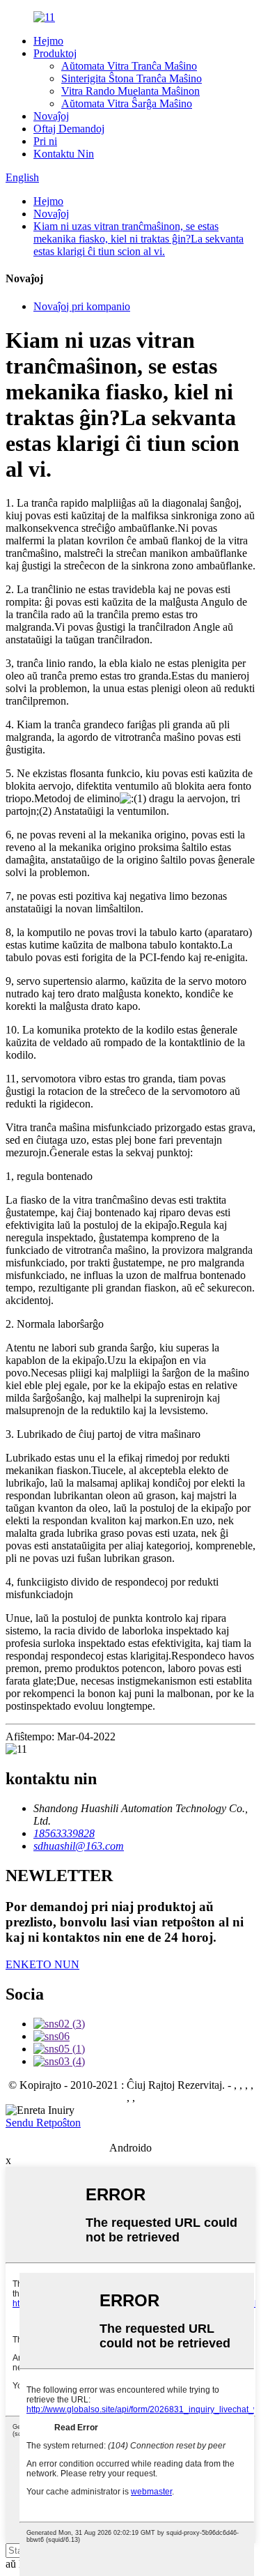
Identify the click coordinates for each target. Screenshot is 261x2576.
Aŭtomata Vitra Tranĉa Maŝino (129, 66)
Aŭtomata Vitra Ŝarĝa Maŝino (127, 103)
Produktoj (55, 53)
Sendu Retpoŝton (43, 2123)
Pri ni (45, 141)
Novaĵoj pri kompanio (82, 306)
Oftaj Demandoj (69, 129)
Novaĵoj (51, 116)
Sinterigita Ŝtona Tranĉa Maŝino (132, 78)
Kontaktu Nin (64, 154)
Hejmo (48, 41)
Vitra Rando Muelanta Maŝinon (130, 91)
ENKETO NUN (42, 1964)
